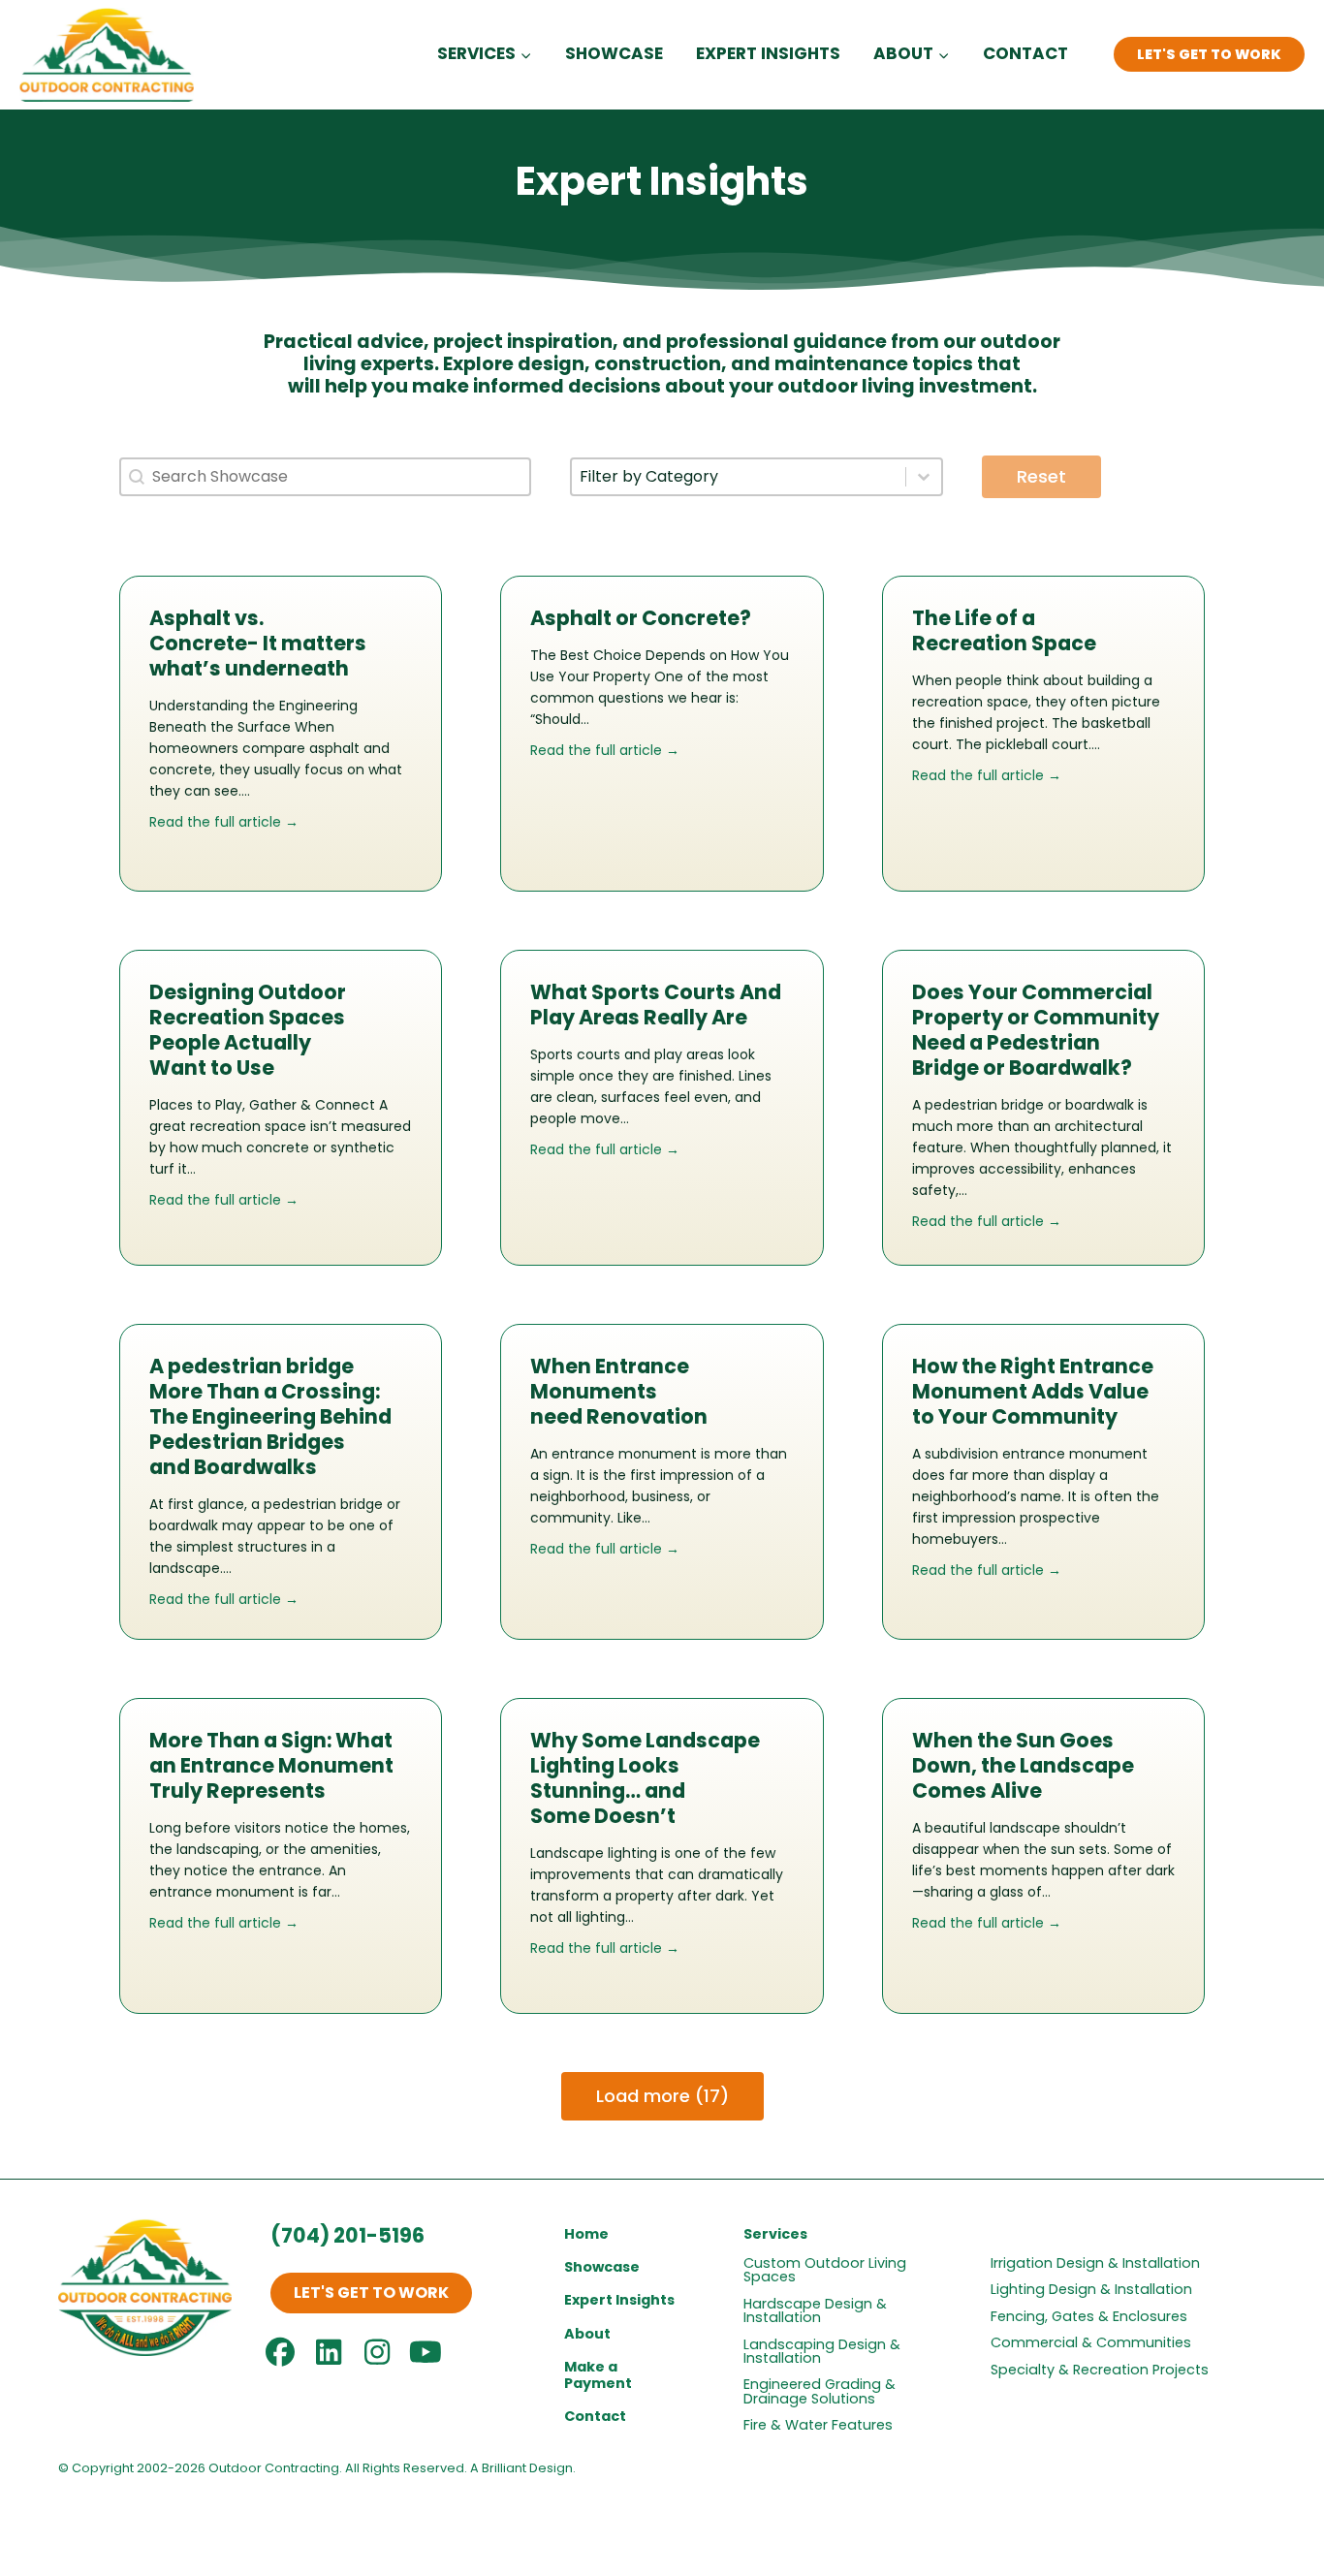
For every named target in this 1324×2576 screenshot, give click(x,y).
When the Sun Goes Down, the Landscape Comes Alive (1023, 1765)
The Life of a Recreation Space (1004, 630)
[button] (371, 2293)
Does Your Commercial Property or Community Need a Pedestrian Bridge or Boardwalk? (1036, 1030)
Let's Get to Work (1209, 54)
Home (586, 2234)
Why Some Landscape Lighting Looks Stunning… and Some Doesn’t (645, 1778)
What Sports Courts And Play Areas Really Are (656, 1005)
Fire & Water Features (818, 2425)
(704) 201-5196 (347, 2235)
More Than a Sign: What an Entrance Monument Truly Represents (271, 1765)
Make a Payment (598, 2375)
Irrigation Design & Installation (1095, 2263)
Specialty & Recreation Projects (1100, 2370)
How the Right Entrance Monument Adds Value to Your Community (1033, 1391)
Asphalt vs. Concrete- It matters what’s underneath (258, 643)
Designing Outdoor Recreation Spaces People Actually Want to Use (248, 1030)
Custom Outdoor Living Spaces (825, 2270)
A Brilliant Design (521, 2468)
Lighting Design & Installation (1091, 2289)
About (587, 2334)
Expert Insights (768, 53)
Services (775, 2234)
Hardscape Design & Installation (815, 2310)
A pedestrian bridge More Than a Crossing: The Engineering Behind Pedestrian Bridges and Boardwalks (270, 1416)
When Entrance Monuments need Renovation (619, 1391)
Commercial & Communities (1091, 2342)
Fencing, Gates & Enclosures (1089, 2316)
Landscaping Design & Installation (822, 2351)
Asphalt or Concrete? (641, 618)
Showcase (614, 53)
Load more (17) (662, 2096)
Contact (1025, 53)
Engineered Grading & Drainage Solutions (820, 2391)
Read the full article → (224, 822)
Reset (1041, 476)
